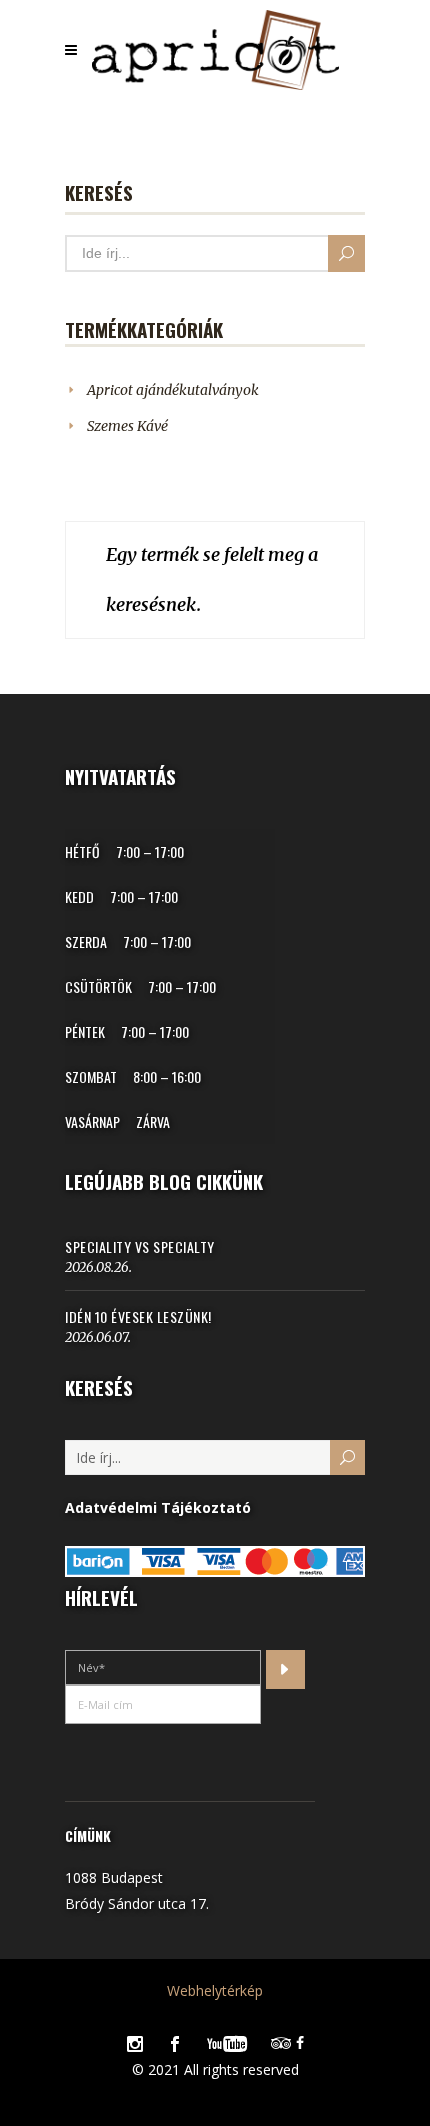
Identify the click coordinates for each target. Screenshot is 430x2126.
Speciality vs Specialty (140, 1246)
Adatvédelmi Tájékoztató (158, 1507)
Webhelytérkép (215, 1990)
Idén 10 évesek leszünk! (138, 1316)
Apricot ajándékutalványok (173, 390)
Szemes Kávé (127, 426)
